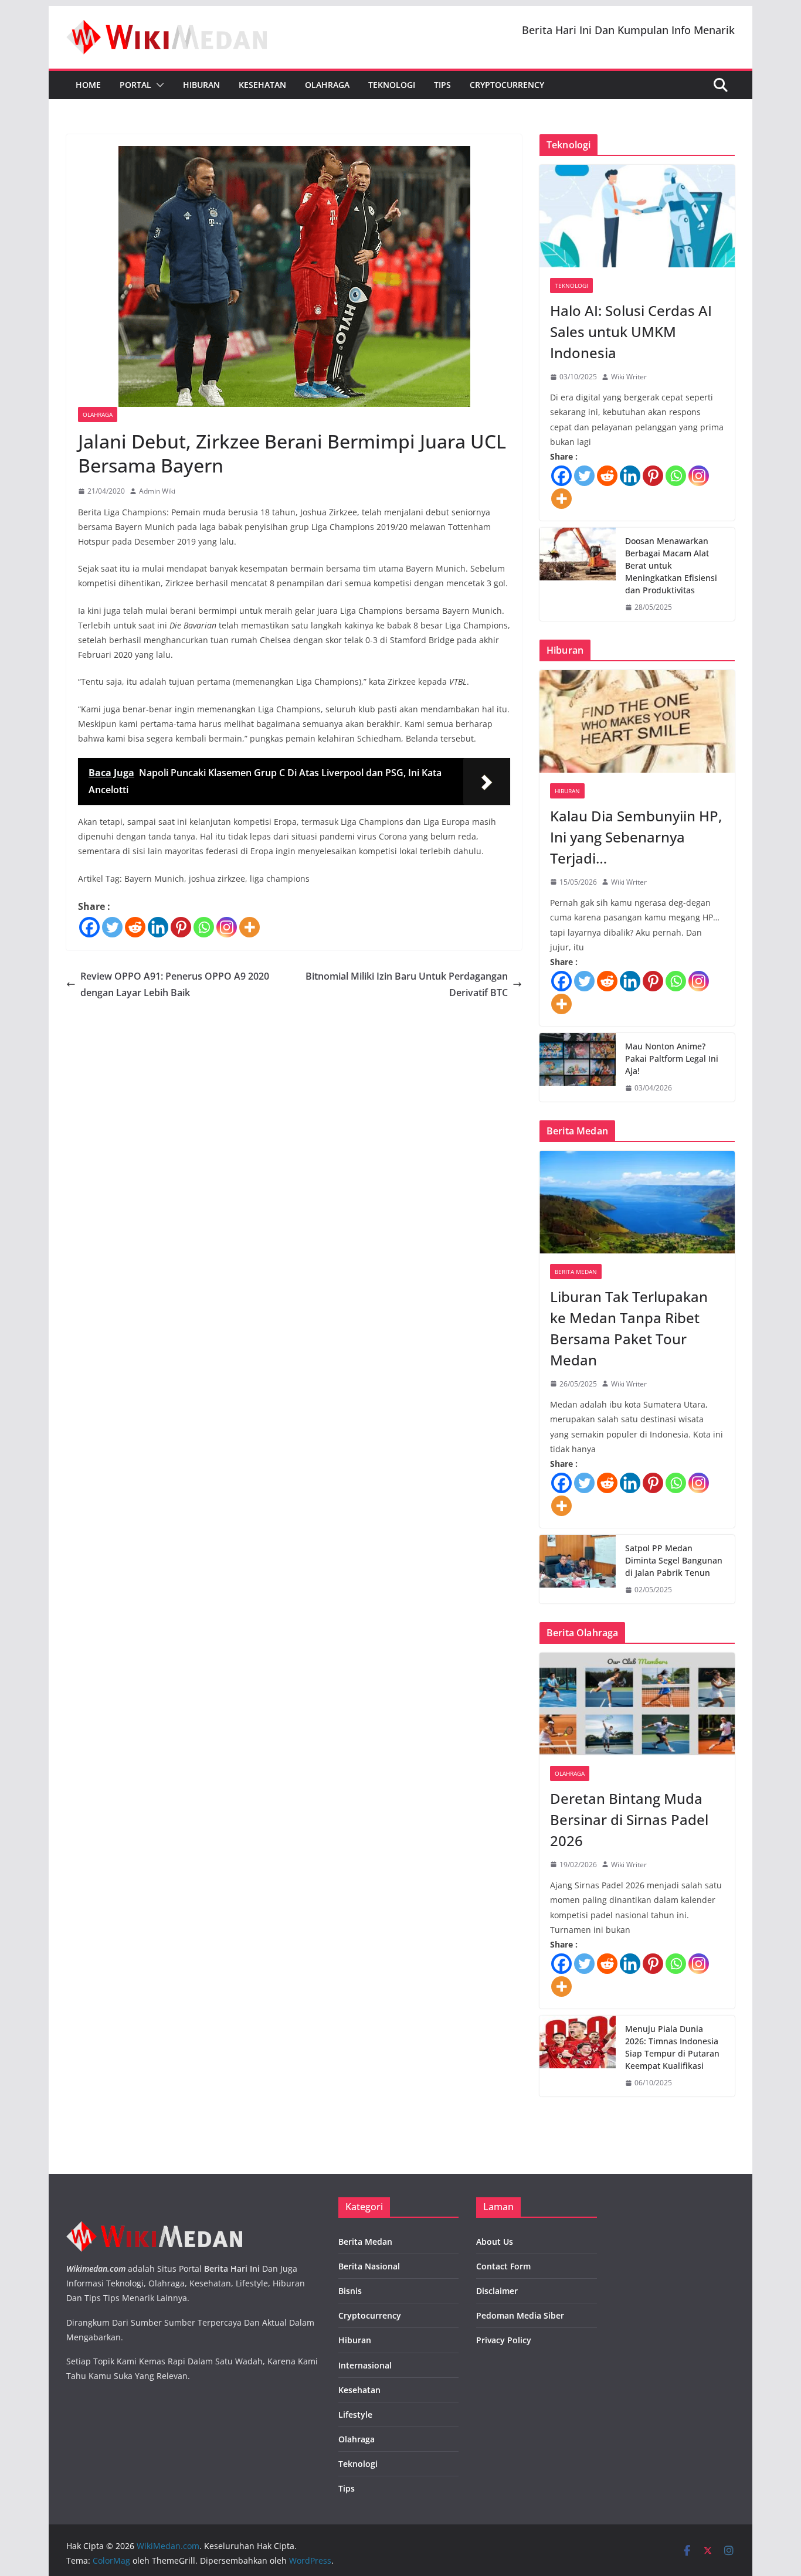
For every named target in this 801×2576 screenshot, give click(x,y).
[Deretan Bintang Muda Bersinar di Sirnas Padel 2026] (637, 1704)
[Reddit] (135, 927)
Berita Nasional (369, 2266)
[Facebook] (89, 927)
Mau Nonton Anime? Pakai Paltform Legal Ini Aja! (672, 1058)
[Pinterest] (181, 927)
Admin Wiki (157, 491)
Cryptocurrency (507, 85)
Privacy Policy (504, 2340)
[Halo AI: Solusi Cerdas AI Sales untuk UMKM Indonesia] (637, 216)
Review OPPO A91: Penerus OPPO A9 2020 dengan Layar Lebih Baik (175, 985)
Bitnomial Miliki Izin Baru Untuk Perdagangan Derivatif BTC (407, 985)
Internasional (365, 2365)
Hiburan (201, 85)
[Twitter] (112, 927)
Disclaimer (497, 2291)
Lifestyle (355, 2414)
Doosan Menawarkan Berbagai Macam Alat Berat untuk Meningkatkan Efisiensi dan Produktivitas (671, 565)
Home (88, 85)
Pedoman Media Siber (520, 2315)
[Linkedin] (158, 927)
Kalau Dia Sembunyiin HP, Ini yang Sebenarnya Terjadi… (636, 837)
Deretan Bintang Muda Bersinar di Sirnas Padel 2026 (629, 1819)
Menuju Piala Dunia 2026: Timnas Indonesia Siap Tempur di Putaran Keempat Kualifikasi (672, 2047)
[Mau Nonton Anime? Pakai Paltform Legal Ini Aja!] (578, 1067)
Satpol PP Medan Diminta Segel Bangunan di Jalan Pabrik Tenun (674, 1560)
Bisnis (350, 2291)
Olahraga (327, 85)
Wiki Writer (629, 377)
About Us (495, 2242)
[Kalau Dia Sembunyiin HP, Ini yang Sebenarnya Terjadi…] (637, 721)
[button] (158, 85)
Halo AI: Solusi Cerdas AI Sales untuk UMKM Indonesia (631, 332)
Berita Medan (576, 1272)
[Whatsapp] (204, 927)
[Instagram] (227, 927)
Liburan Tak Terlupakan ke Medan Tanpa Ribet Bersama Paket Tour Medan (629, 1328)
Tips (442, 85)
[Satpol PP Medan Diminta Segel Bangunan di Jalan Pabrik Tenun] (578, 1569)
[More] (250, 927)
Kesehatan (262, 85)
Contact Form (503, 2266)
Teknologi (392, 85)
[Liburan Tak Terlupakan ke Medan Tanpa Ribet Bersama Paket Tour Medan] (637, 1202)
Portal (135, 85)
